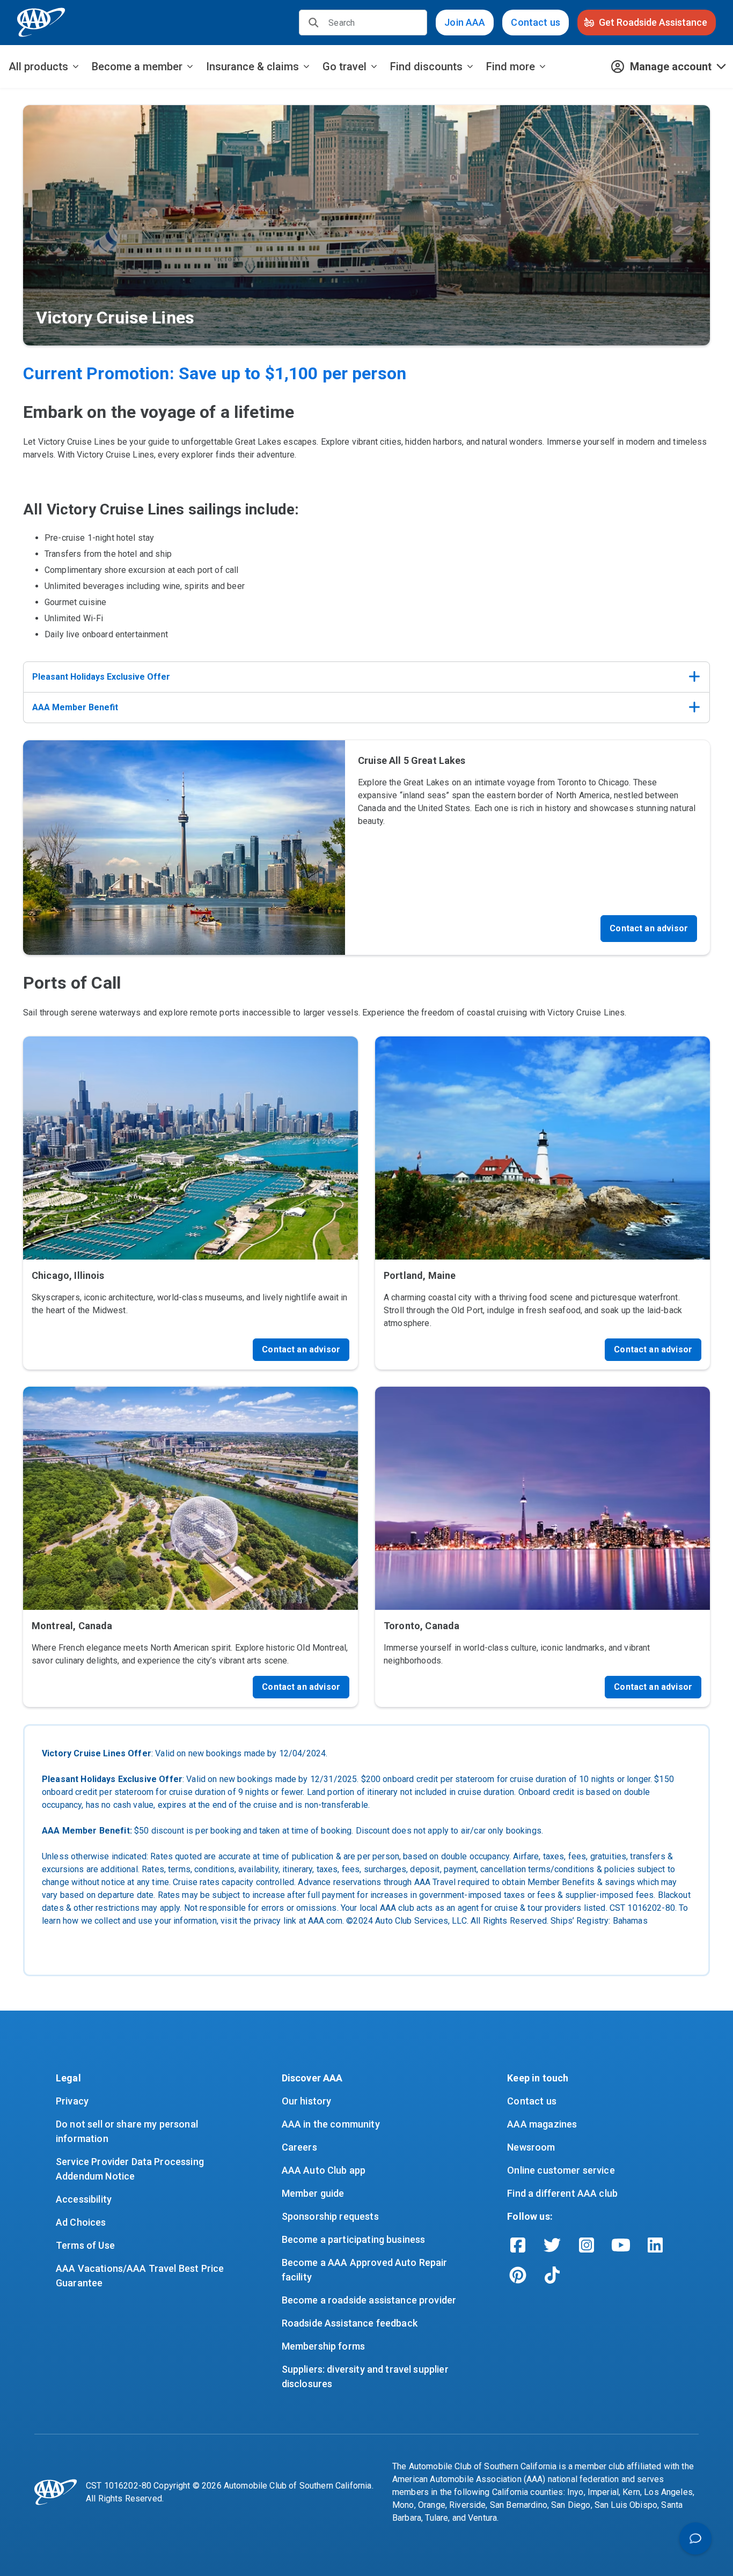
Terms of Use (85, 2245)
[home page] (41, 23)
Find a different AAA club (562, 2193)
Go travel (344, 67)
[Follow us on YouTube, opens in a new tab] (621, 2245)
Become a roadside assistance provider (369, 2300)
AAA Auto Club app (324, 2170)
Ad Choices (81, 2222)
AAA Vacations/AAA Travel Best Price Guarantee (141, 2276)
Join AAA (465, 22)
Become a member (137, 67)
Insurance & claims (252, 67)
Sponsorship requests (330, 2216)
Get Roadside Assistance (653, 22)
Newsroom (531, 2147)
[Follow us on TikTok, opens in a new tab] (552, 2275)
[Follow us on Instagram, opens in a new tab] (587, 2245)
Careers (299, 2147)
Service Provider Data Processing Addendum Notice (131, 2169)
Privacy (72, 2101)
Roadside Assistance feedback (350, 2323)
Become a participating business (354, 2239)
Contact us (536, 22)
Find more (511, 67)
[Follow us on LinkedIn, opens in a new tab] (655, 2245)
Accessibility (84, 2199)
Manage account (671, 67)
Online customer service (561, 2170)
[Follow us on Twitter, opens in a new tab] (552, 2245)
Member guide (313, 2193)
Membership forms (323, 2346)
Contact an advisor (649, 928)
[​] (314, 23)
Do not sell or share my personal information (128, 2131)
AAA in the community (331, 2124)
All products (38, 67)
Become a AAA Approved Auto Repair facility (366, 2270)
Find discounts (426, 67)
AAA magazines (542, 2124)
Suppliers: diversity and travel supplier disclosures (366, 2376)
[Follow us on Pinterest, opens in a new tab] (518, 2275)
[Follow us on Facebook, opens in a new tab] (518, 2245)
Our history (307, 2101)
